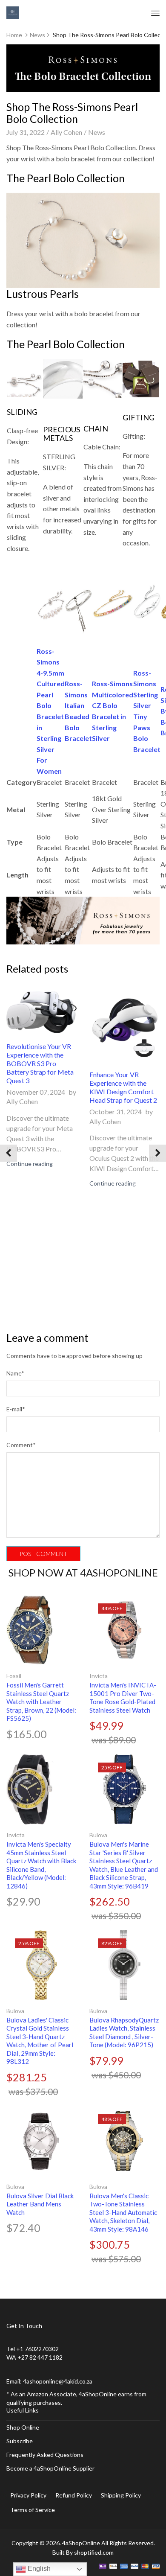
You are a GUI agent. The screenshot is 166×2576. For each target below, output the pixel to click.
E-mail (16, 1409)
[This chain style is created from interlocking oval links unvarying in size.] (103, 378)
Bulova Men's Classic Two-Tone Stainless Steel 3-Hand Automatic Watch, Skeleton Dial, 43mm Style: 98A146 (123, 2212)
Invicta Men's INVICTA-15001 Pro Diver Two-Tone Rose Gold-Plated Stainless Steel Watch (123, 1697)
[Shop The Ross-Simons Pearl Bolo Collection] (83, 919)
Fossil (14, 1676)
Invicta (99, 1676)
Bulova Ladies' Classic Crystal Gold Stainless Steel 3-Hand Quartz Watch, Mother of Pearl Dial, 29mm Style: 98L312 (40, 2041)
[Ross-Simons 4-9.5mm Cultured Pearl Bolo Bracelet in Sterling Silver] (51, 603)
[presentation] (9, 1153)
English (38, 2569)
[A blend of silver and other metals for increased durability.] (63, 378)
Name (15, 1373)
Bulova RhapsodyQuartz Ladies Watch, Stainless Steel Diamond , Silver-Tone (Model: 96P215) (124, 2033)
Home (14, 35)
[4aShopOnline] (13, 12)
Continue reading (30, 1164)
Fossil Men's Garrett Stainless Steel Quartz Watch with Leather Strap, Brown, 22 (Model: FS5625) (41, 1702)
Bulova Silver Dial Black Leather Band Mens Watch (40, 2204)
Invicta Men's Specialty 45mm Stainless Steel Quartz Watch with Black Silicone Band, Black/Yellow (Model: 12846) (41, 1865)
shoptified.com (94, 2552)
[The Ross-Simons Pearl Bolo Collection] (83, 239)
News (37, 35)
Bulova (98, 1835)
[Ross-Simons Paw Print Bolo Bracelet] (147, 603)
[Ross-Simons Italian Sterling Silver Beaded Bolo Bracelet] (78, 603)
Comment (21, 1445)
